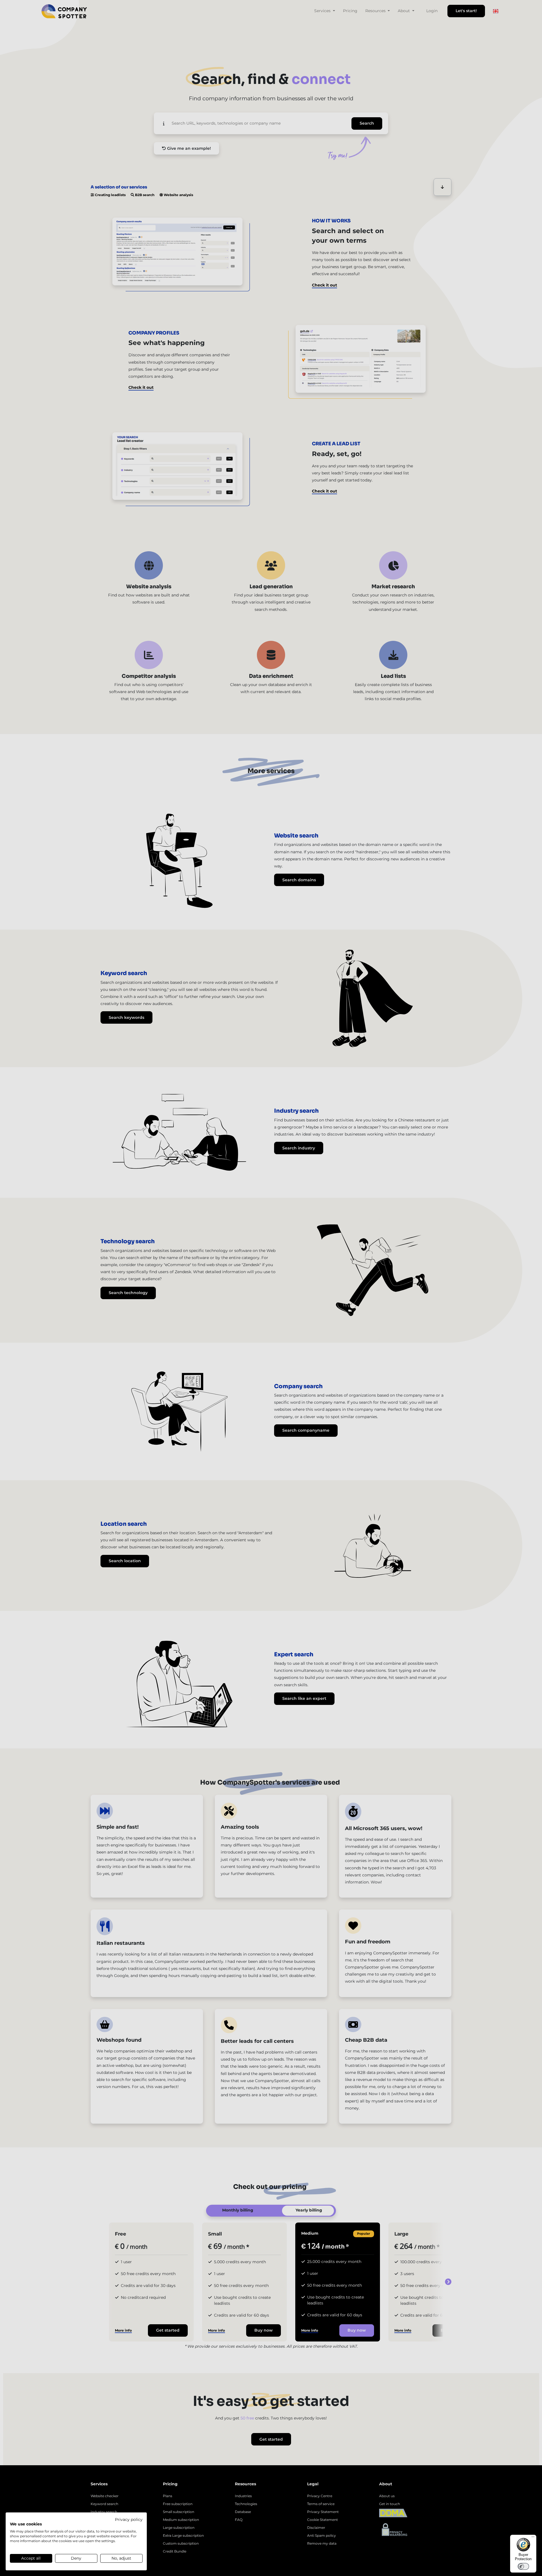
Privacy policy (129, 2519)
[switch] (523, 2566)
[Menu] (533, 2538)
